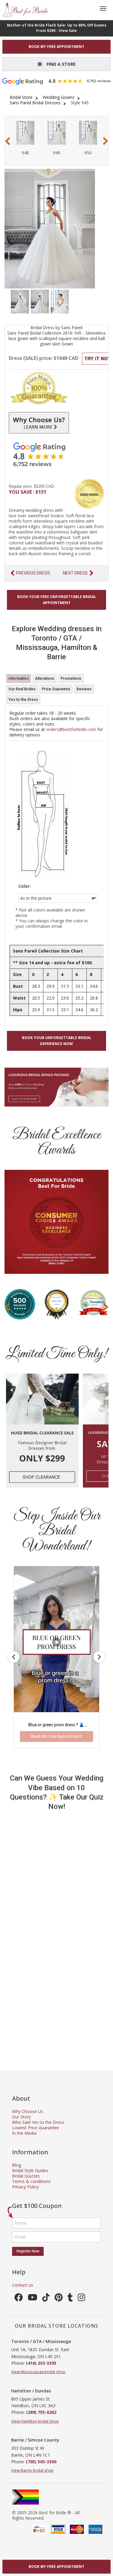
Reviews (84, 689)
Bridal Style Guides (30, 2170)
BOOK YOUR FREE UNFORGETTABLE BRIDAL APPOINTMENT (57, 600)
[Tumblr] (70, 2299)
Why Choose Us (28, 2111)
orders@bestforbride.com (71, 729)
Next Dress (75, 573)
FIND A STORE (59, 64)
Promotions (71, 679)
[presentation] (8, 141)
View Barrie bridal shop (32, 2470)
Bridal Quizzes (26, 2176)
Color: (25, 886)
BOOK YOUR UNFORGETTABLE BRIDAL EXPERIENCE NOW (57, 1041)
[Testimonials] (56, 454)
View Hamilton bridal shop (35, 2421)
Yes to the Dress (23, 700)
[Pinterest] (59, 2299)
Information (19, 679)
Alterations (45, 679)
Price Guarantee (56, 689)
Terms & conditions (31, 2181)
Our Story (21, 2117)
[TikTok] (46, 2299)
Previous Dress (33, 573)
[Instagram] (82, 2299)
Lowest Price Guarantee (36, 2128)
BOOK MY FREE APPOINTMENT (56, 47)
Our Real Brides (22, 689)
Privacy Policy (25, 2187)
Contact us (23, 2285)
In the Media (24, 2133)
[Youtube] (33, 2299)
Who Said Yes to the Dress (38, 2122)
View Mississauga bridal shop (38, 2372)
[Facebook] (19, 2299)
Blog (17, 2165)
